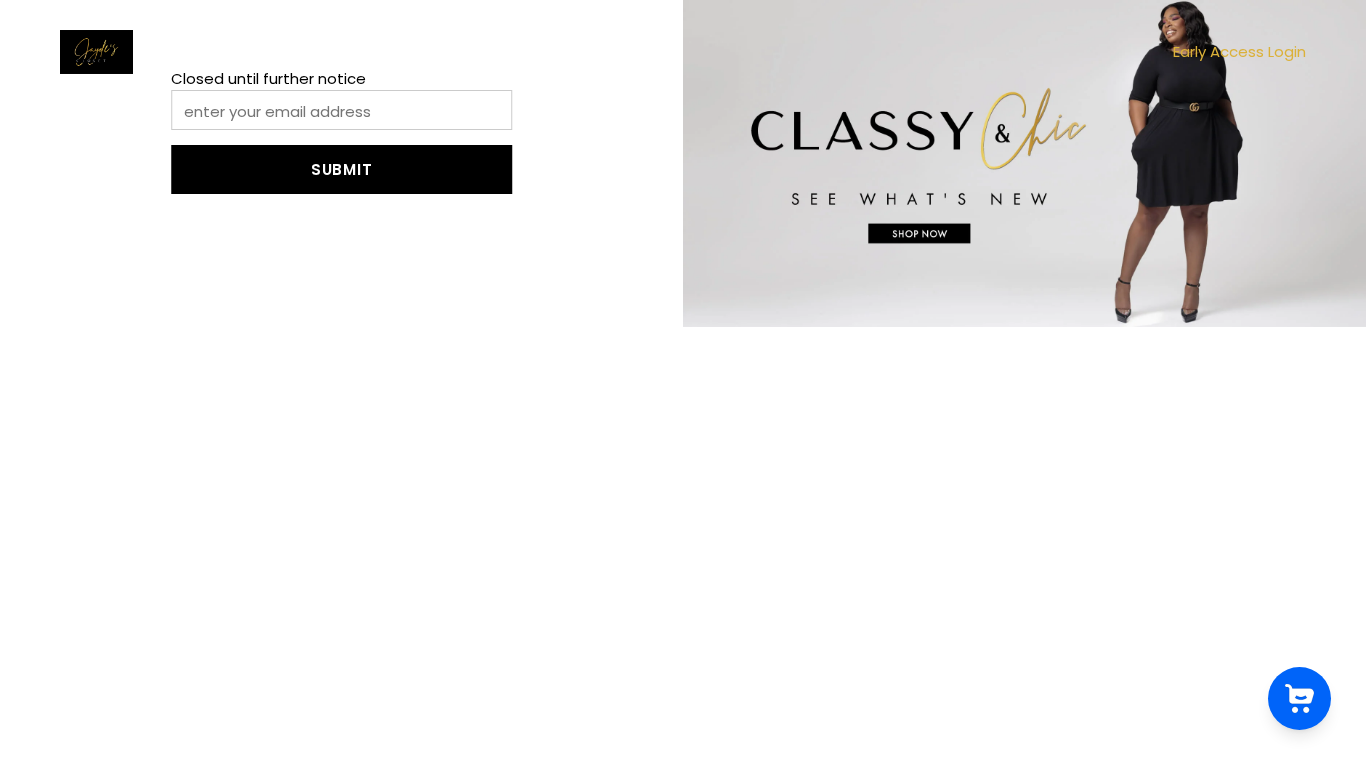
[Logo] (96, 52)
